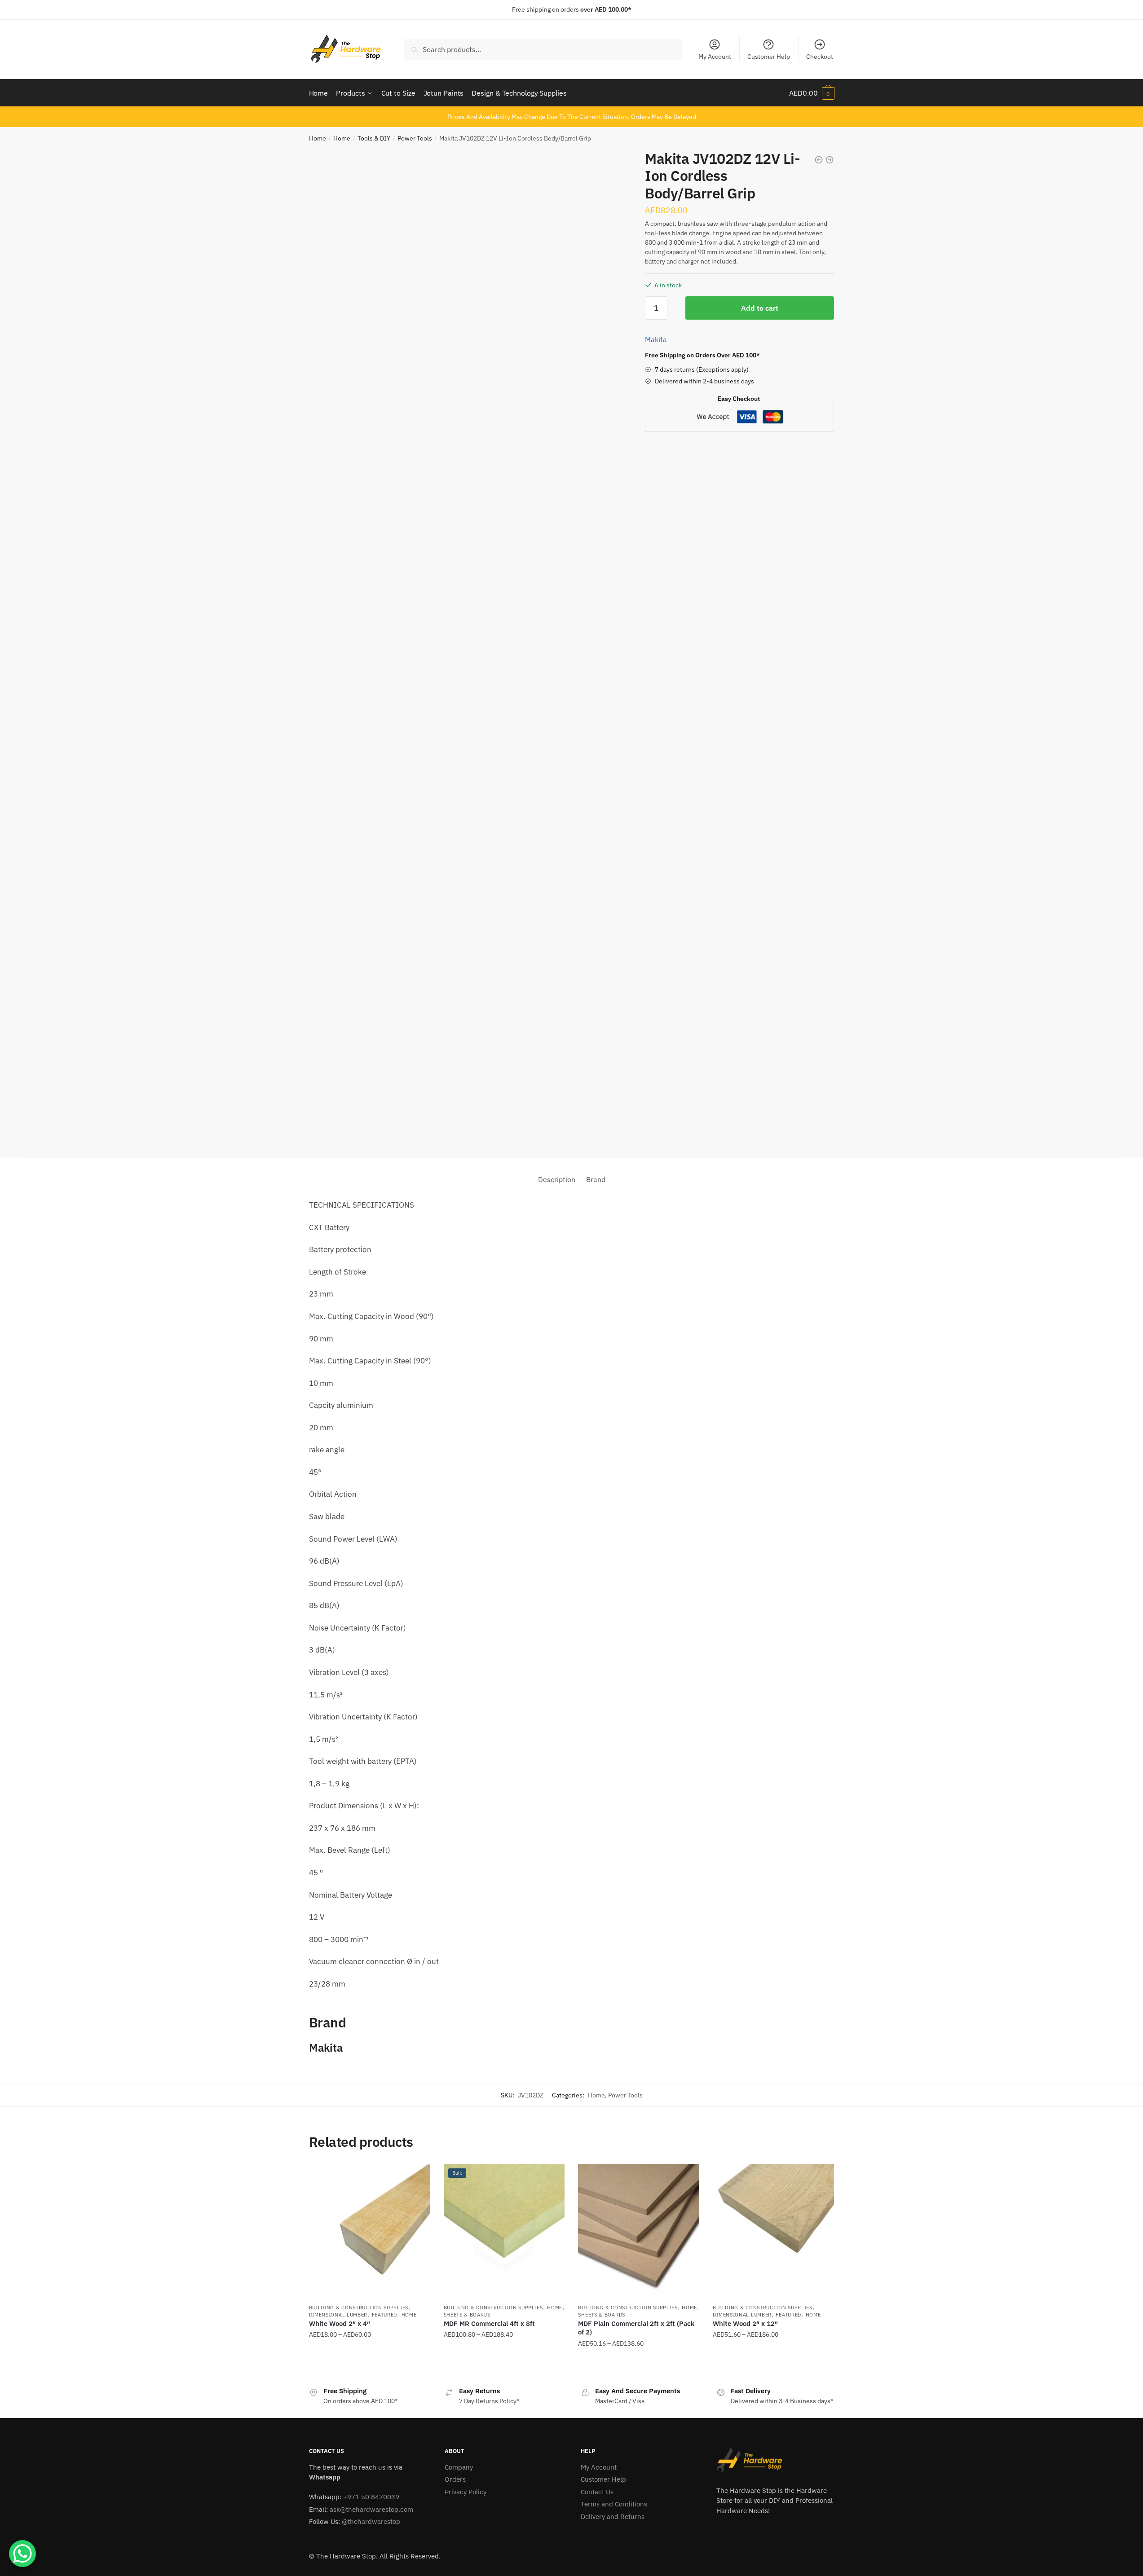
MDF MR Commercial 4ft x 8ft (489, 2323)
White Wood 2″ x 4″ (340, 2323)
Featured (385, 2315)
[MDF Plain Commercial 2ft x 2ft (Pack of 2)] (639, 2231)
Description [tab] (557, 1179)
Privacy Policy (466, 2492)
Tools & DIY (374, 138)
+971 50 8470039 (371, 2497)
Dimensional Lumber (338, 2315)
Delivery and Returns (613, 2517)
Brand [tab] (596, 1179)
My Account (715, 57)
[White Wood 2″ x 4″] (370, 2231)
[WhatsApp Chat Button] (22, 2554)
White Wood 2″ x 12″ (745, 2323)
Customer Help (769, 57)
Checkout (820, 57)
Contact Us (597, 2492)
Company (459, 2467)
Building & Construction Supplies (359, 2308)
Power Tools (415, 138)
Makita (656, 339)
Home (318, 138)
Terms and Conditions (614, 2504)
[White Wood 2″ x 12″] (773, 2231)
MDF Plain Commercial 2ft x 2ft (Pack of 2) (636, 2328)
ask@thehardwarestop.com (371, 2509)
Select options (370, 2361)
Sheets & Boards (467, 2315)
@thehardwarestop (371, 2521)
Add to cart (760, 308)
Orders (455, 2479)
